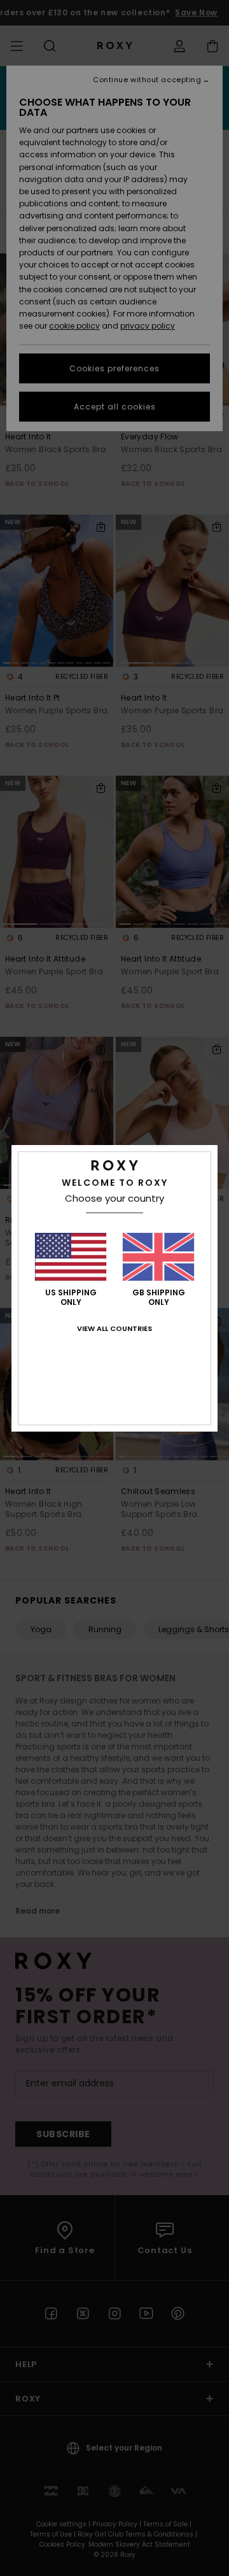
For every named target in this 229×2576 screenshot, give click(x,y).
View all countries (114, 1328)
